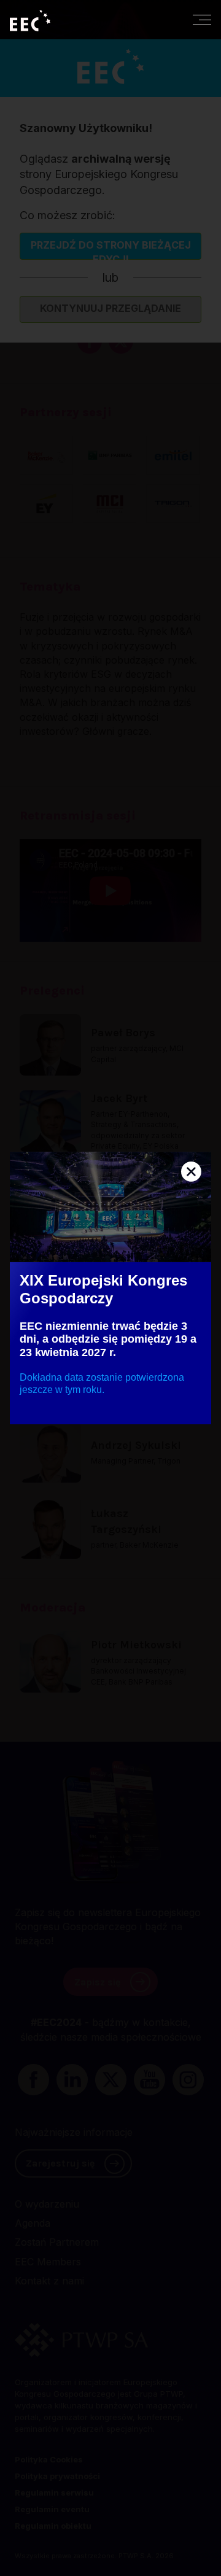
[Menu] (202, 20)
